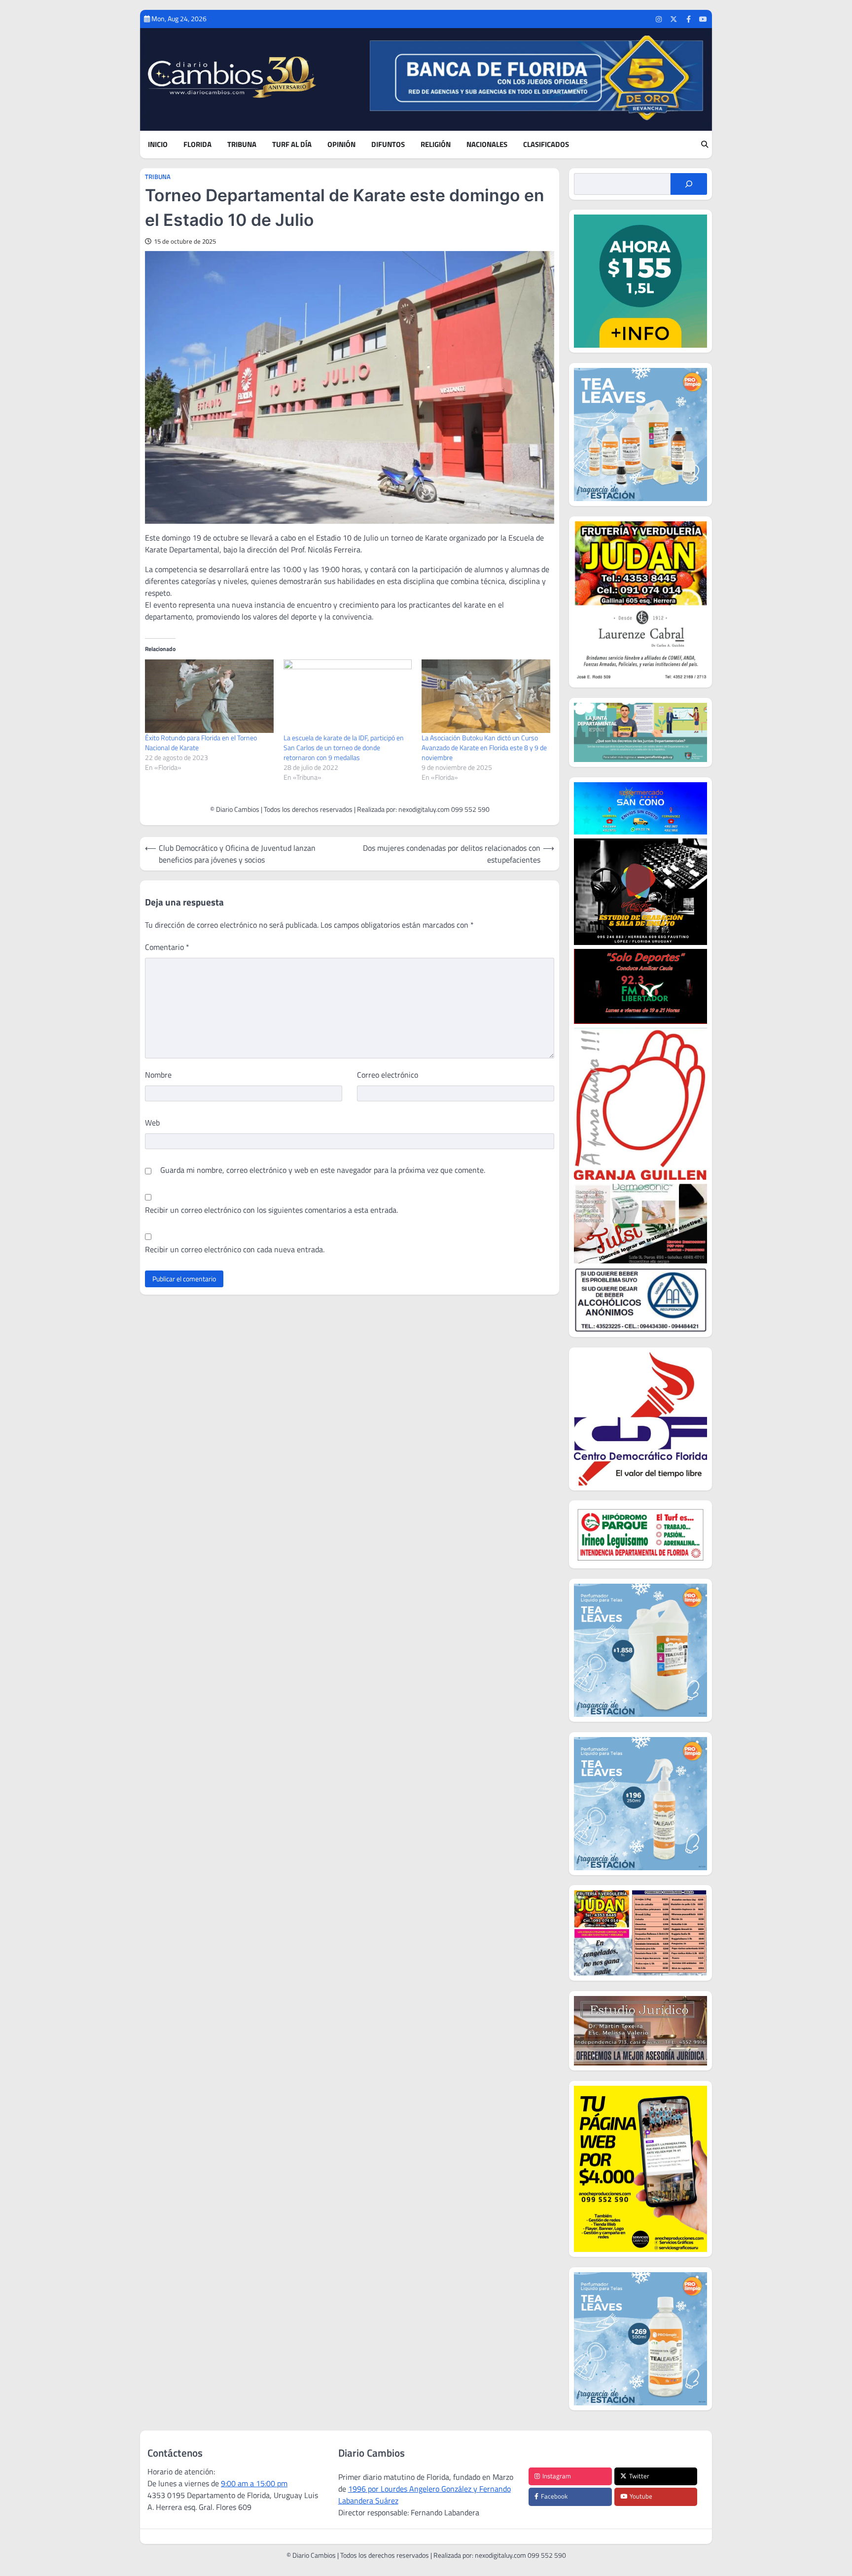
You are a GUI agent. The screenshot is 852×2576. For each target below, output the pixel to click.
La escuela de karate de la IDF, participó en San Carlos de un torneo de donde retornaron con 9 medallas (344, 747)
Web (152, 1123)
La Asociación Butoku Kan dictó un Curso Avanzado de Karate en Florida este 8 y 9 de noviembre (484, 747)
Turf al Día (292, 145)
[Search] (705, 145)
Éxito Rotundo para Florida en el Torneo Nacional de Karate (201, 743)
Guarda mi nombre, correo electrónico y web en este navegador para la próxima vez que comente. (323, 1170)
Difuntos (388, 145)
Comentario (167, 947)
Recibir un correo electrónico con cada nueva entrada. (235, 1249)
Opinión (341, 145)
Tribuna (242, 145)
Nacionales (487, 145)
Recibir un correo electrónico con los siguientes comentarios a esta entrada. (271, 1210)
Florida (197, 145)
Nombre (158, 1075)
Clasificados (546, 145)
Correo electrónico (388, 1075)
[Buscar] (689, 184)
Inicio (158, 145)
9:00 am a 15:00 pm (254, 2483)
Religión (436, 145)
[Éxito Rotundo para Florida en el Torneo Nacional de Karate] (209, 696)
